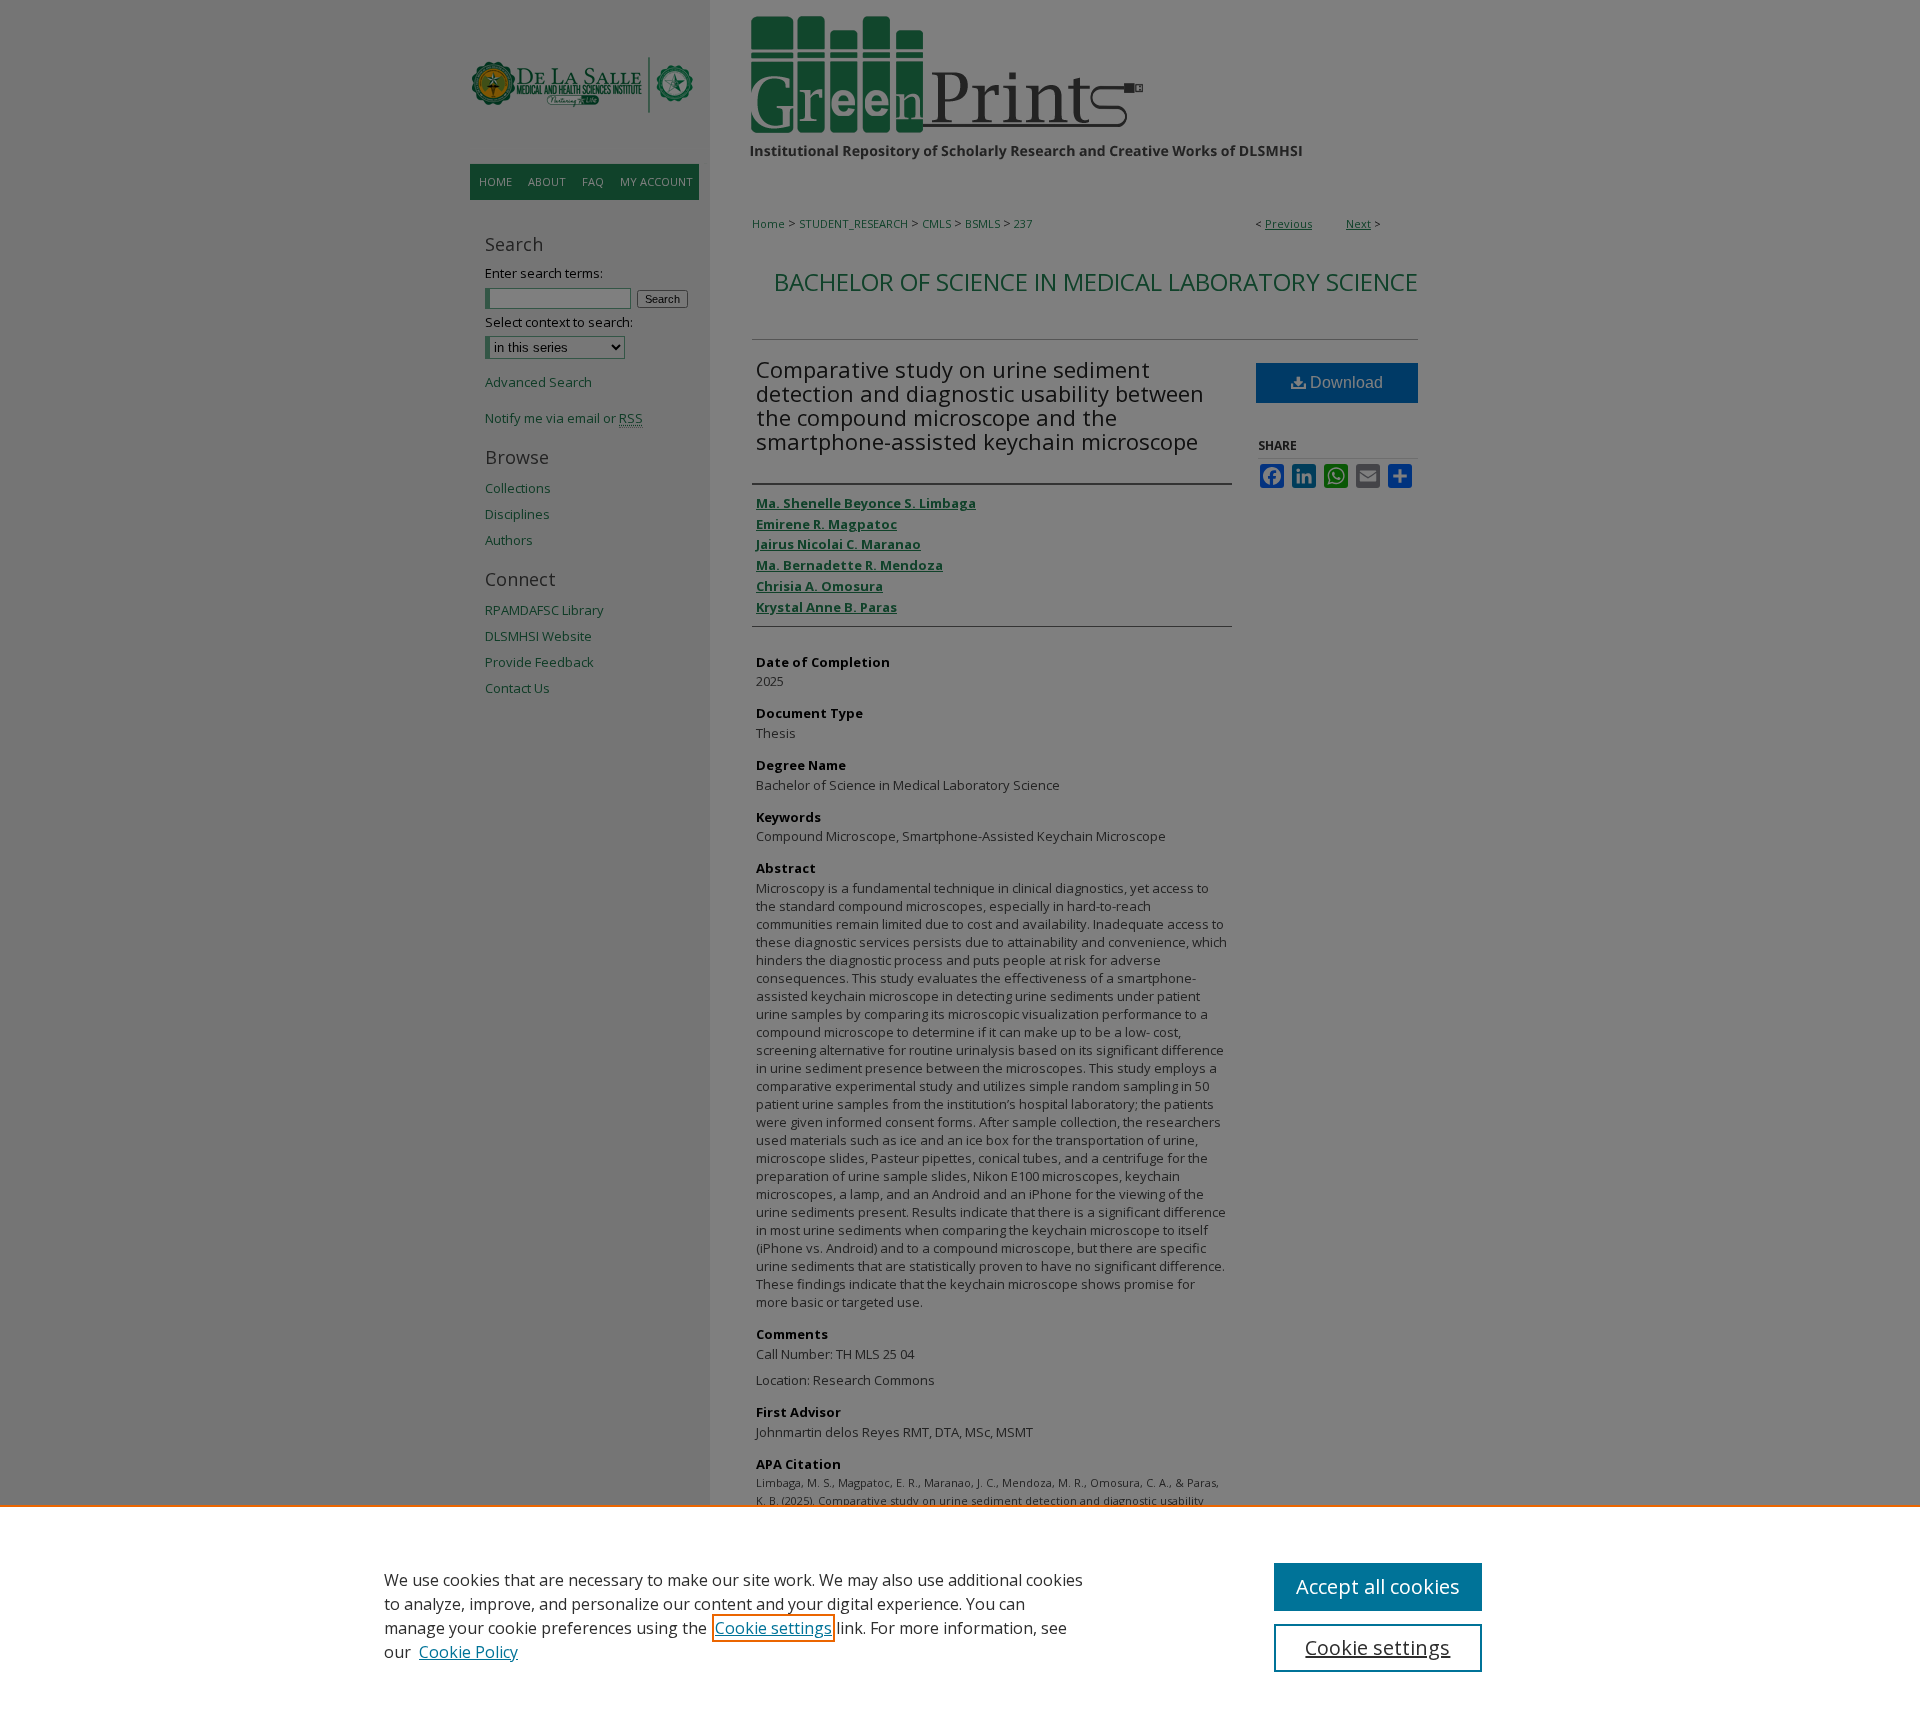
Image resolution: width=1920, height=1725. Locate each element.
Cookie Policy (468, 1652)
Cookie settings (773, 1628)
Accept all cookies (1378, 1586)
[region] (960, 1615)
